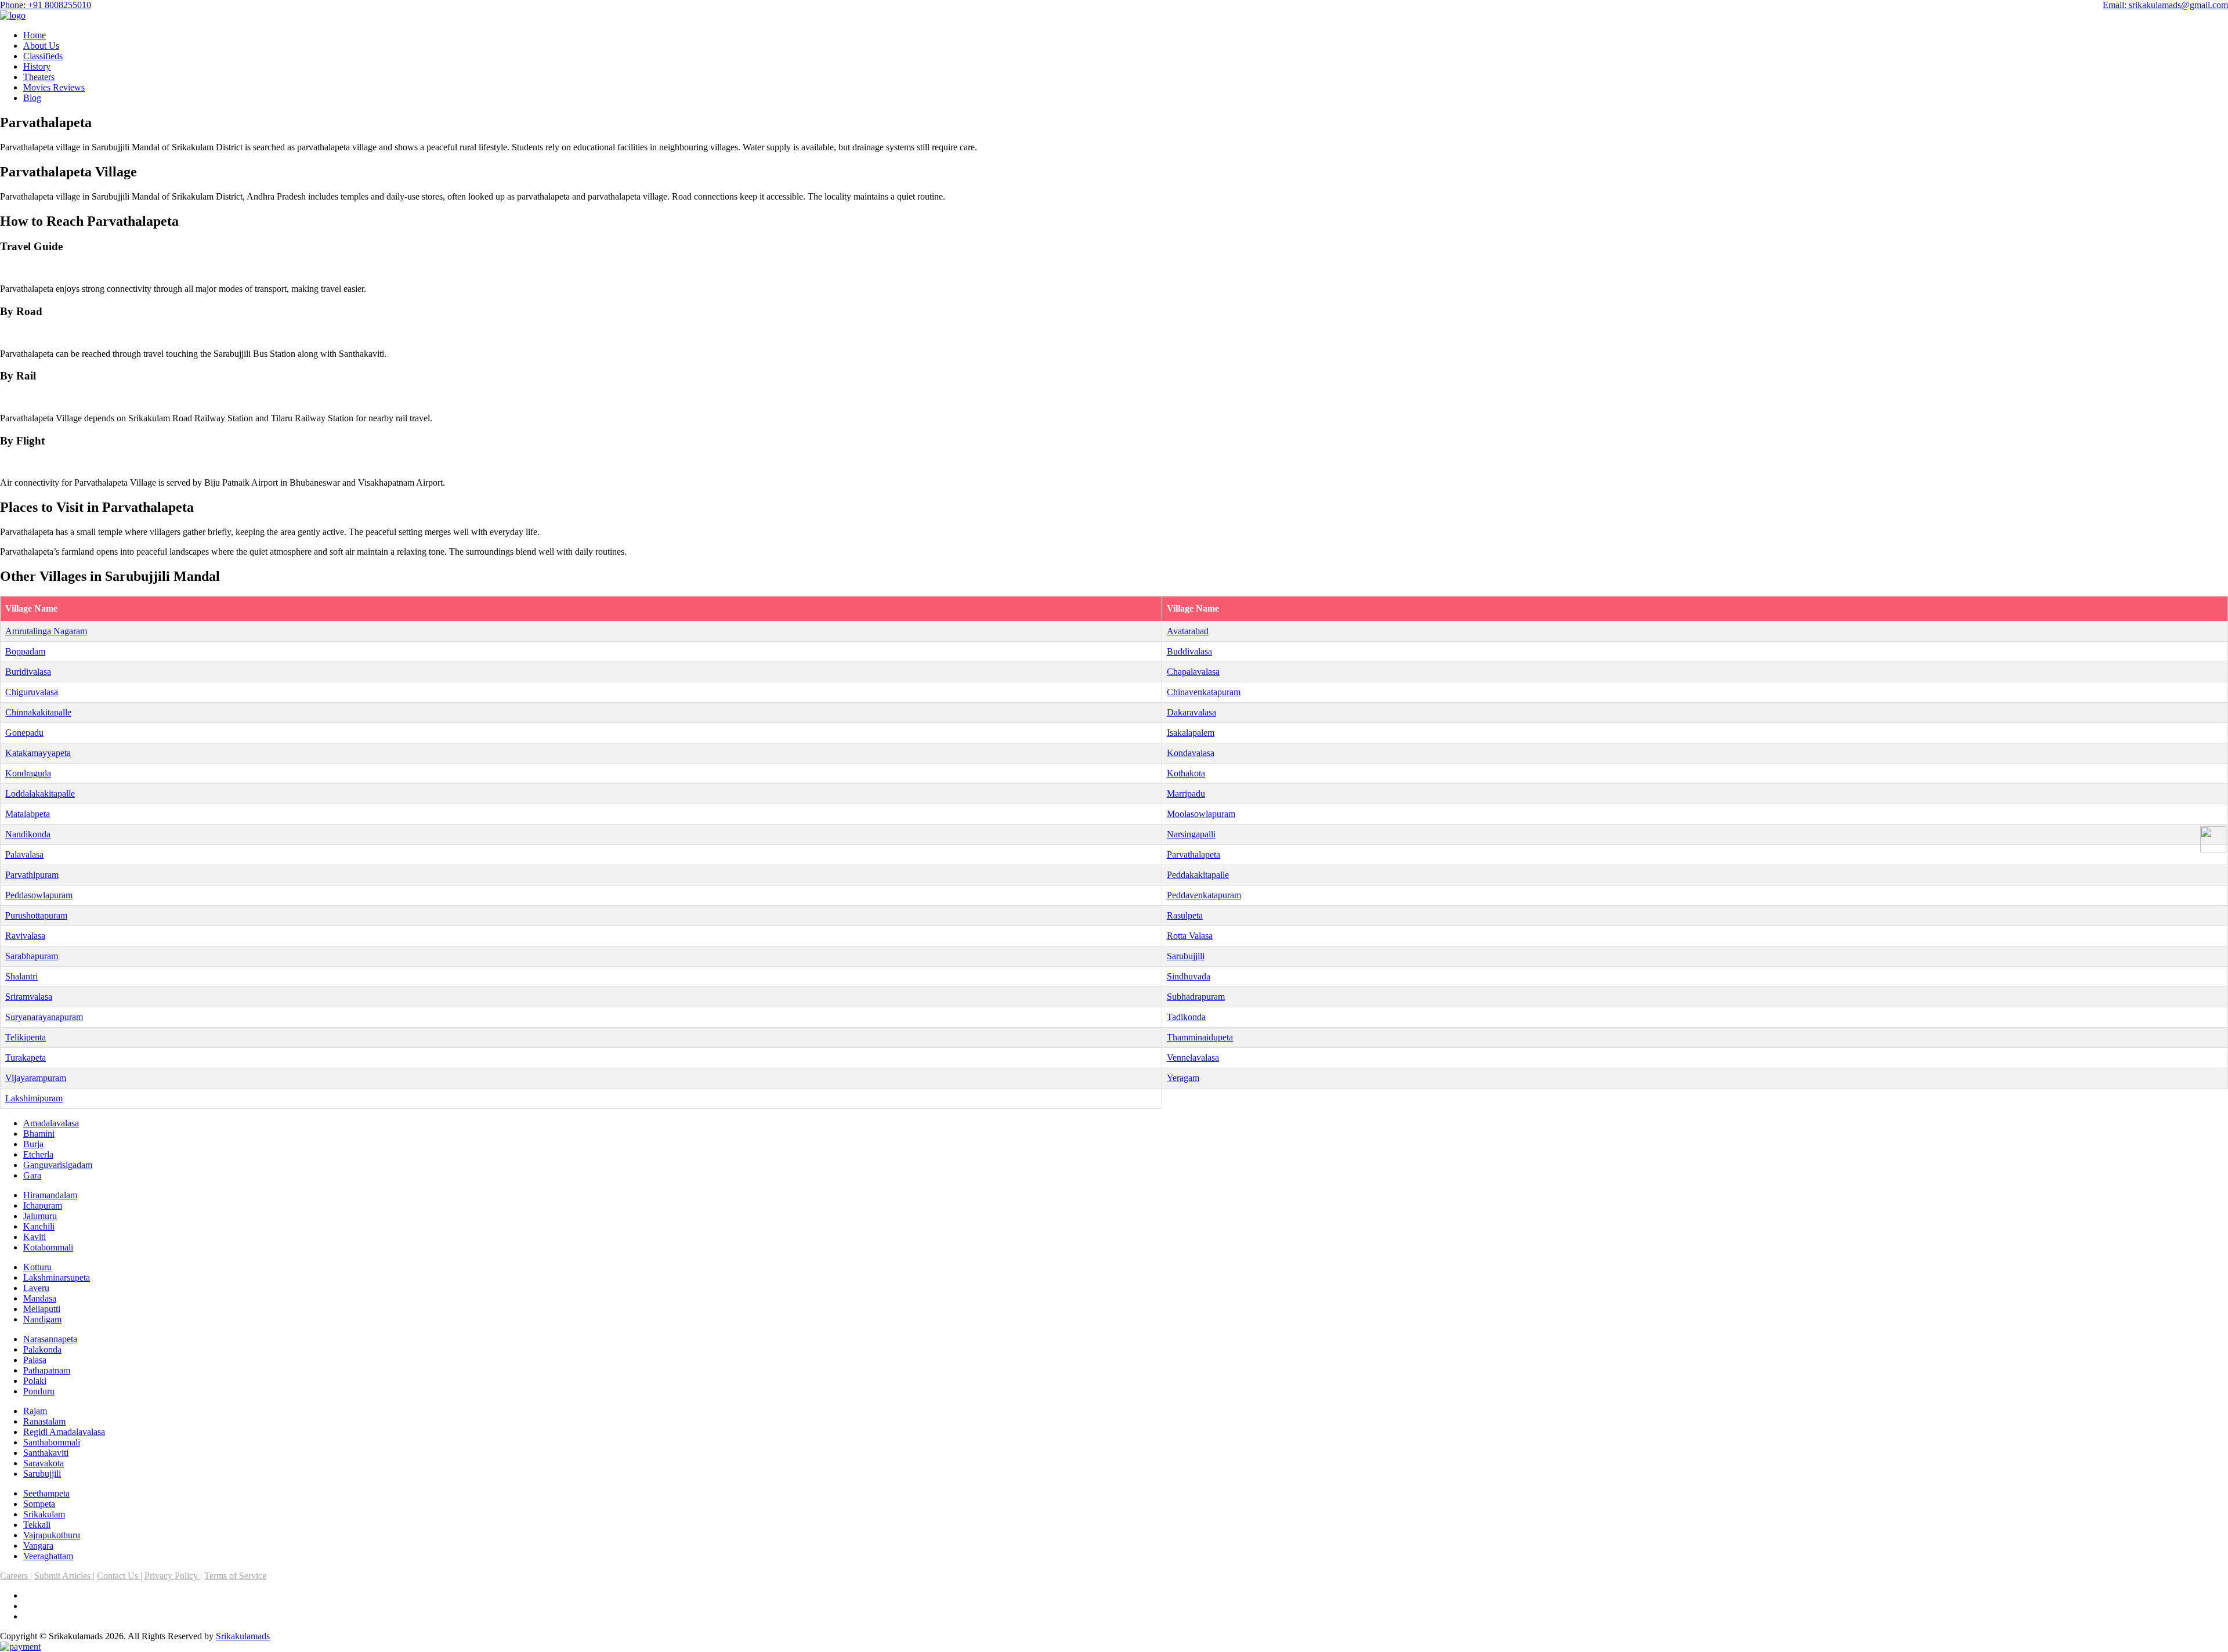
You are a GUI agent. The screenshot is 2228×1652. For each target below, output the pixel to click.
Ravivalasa (25, 936)
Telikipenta (26, 1037)
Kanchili (39, 1226)
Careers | (16, 1576)
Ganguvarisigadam (58, 1165)
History (37, 66)
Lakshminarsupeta (57, 1277)
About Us (41, 46)
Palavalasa (24, 854)
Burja (33, 1144)
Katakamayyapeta (38, 753)
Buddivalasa (1189, 651)
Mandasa (40, 1298)
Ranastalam (44, 1421)
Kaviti (35, 1237)
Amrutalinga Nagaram (46, 631)
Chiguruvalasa (32, 692)
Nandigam (42, 1319)
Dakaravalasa (1191, 712)
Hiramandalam (50, 1195)
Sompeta (39, 1504)
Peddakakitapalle (1198, 875)
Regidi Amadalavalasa (64, 1432)
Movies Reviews (54, 87)
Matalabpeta (28, 814)
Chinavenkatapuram (1204, 692)
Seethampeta (46, 1493)
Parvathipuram (32, 875)
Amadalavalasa (51, 1123)
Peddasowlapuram (39, 895)
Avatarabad (1188, 631)
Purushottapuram (36, 915)
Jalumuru (40, 1216)
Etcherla (38, 1154)
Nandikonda (28, 834)
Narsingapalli (1191, 834)
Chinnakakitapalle (38, 712)
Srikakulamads (243, 1636)
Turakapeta (26, 1058)
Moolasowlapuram (1201, 814)
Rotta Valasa (1190, 936)
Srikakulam (44, 1514)
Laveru (36, 1288)
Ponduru (39, 1391)
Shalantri (21, 976)
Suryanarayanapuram (44, 1017)
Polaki (35, 1381)
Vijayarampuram (36, 1078)
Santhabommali (52, 1442)
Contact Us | (120, 1576)
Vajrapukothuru (52, 1535)
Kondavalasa (1191, 753)
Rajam (35, 1411)
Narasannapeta (50, 1339)
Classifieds (43, 56)
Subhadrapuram (1196, 997)
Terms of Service (235, 1576)
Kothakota (1186, 773)
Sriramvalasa (29, 997)
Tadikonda (1186, 1017)
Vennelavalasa (1193, 1058)
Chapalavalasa (1193, 672)
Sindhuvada (1189, 976)
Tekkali (37, 1525)
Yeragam (1183, 1078)
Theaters (39, 77)
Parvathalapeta (1193, 854)
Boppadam (25, 651)
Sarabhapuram (32, 956)
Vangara (38, 1546)
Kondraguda (28, 773)
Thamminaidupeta (1200, 1037)
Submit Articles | (64, 1576)
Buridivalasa (28, 672)
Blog (32, 98)
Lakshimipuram (34, 1098)
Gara (32, 1175)
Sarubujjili (1186, 956)
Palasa (35, 1360)
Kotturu (37, 1267)
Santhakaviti (46, 1453)
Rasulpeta (1185, 915)
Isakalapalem (1191, 733)
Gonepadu (24, 733)
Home (35, 35)
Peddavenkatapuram (1204, 895)
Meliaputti (42, 1309)
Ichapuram (43, 1205)
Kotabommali (48, 1247)
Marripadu (1186, 794)
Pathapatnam (47, 1370)
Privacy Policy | (173, 1576)
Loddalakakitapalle (40, 794)
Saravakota (44, 1463)
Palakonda (42, 1349)
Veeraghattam (48, 1556)
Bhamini (39, 1134)
